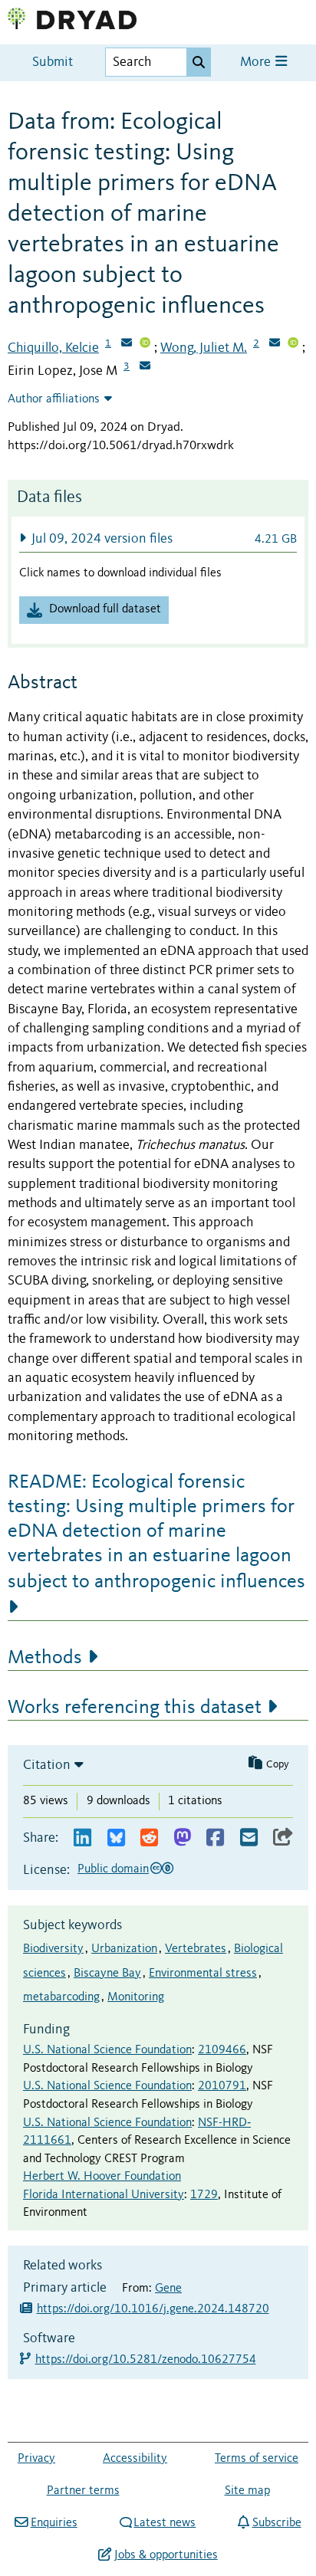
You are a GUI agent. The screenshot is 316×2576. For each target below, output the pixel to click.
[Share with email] (249, 1838)
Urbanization (124, 1949)
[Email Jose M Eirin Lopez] (145, 367)
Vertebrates (196, 1949)
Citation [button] (47, 1765)
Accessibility (135, 2459)
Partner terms (83, 2491)
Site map (247, 2491)
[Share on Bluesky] (116, 1838)
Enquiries (54, 2523)
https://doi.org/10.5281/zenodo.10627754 (146, 2360)
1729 (204, 2195)
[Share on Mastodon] (182, 1838)
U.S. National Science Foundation (107, 2050)
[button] (158, 538)
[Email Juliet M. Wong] (275, 344)
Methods (45, 1658)
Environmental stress (203, 1974)
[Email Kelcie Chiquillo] (127, 344)
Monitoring (136, 1997)
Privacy (36, 2459)
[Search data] (199, 62)
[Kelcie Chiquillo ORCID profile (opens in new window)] (145, 344)
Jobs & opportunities (166, 2555)
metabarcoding (61, 1997)
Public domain (113, 1869)
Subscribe (276, 2523)
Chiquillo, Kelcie (53, 348)
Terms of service (257, 2459)
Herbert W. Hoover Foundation (102, 2177)
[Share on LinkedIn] (82, 1838)
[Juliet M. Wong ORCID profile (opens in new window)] (293, 344)
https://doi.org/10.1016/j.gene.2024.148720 (153, 2309)
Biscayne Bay (107, 1974)
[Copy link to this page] (283, 1838)
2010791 (222, 2086)
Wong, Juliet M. (204, 348)
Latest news (165, 2523)
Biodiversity (53, 1949)
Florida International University (104, 2195)
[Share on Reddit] (149, 1838)
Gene (168, 2289)
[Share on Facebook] (215, 1838)
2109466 (222, 2050)
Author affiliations (54, 399)
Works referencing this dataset (135, 1708)
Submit (53, 62)
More (257, 62)
